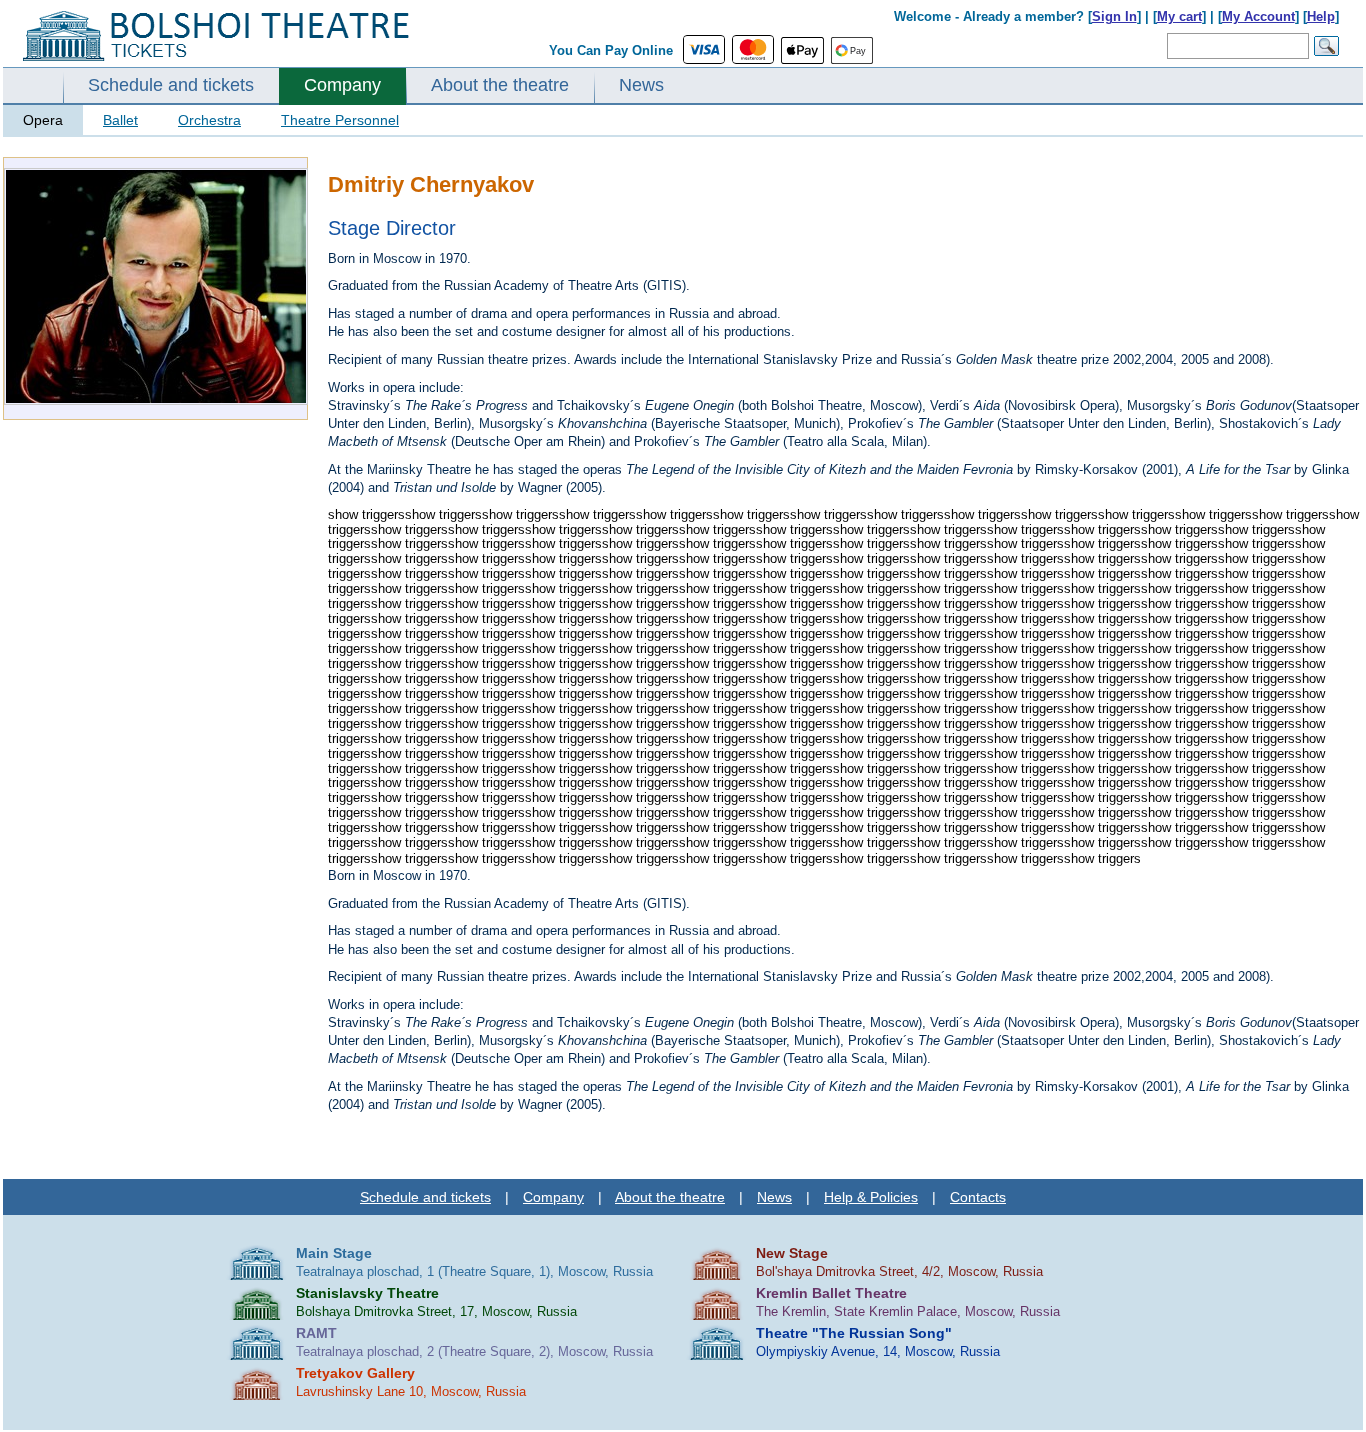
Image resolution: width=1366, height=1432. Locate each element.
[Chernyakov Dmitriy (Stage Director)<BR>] (156, 400)
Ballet (120, 120)
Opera (43, 120)
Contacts (978, 1197)
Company (342, 85)
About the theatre (500, 85)
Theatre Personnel (340, 120)
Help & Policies (871, 1197)
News (641, 85)
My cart (1179, 16)
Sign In (1114, 16)
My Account (1258, 16)
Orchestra (209, 120)
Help (1321, 16)
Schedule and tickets (171, 85)
